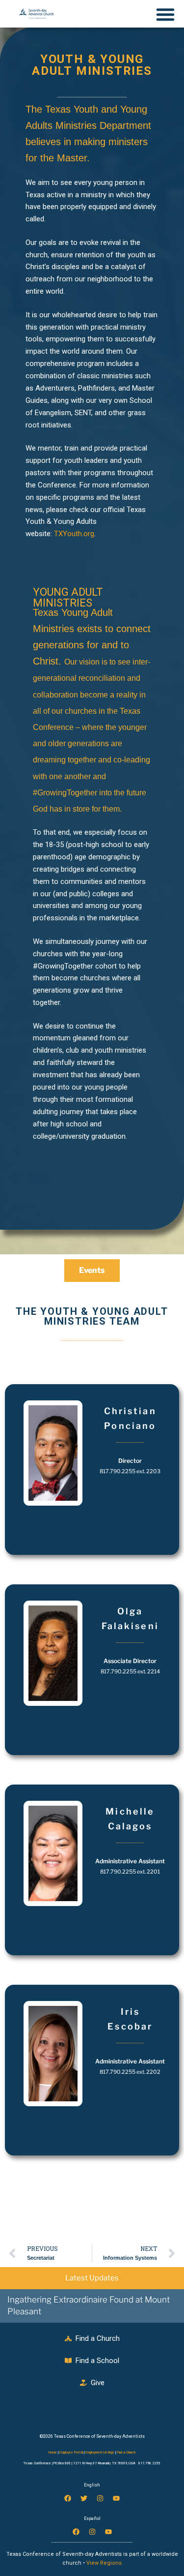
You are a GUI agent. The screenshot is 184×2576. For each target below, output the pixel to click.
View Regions (104, 2563)
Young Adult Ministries (68, 597)
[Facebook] (68, 2498)
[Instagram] (100, 2498)
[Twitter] (84, 2498)
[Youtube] (116, 2498)
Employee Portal (71, 2453)
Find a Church (126, 2453)
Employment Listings (100, 2453)
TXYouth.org (74, 534)
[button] (92, 598)
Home (53, 2453)
